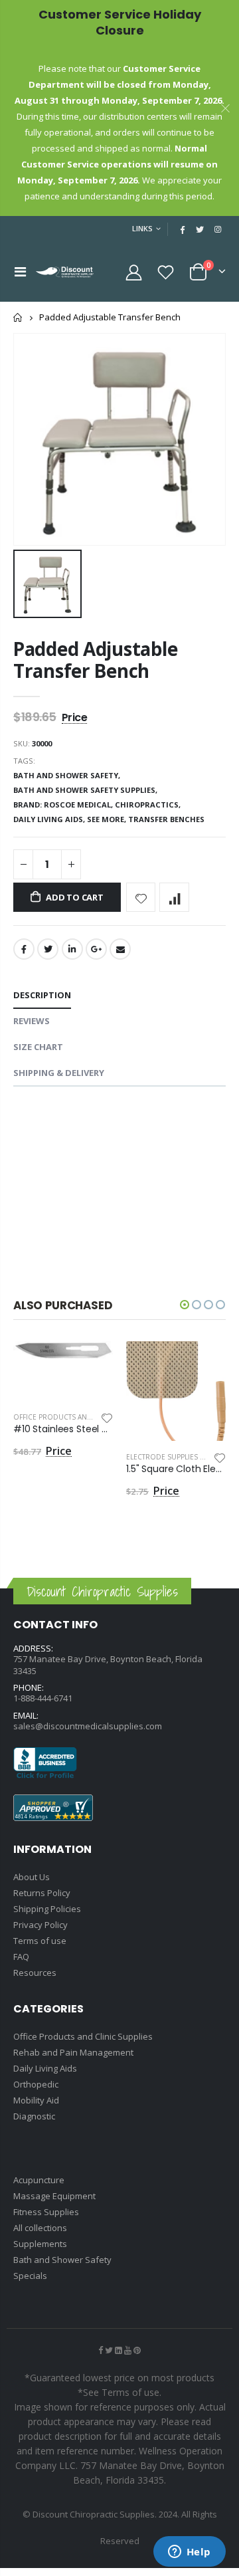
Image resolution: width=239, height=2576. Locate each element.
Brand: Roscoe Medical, (64, 805)
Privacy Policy (40, 1925)
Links (142, 228)
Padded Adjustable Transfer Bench (95, 660)
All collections (40, 2228)
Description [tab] (42, 995)
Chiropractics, (149, 805)
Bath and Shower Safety (62, 2260)
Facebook (24, 949)
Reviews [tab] (32, 1021)
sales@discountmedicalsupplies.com (88, 1726)
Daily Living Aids (45, 2068)
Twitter (48, 949)
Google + (96, 949)
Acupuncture (39, 2180)
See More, (108, 819)
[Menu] (20, 271)
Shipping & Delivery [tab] (59, 1073)
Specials (30, 2276)
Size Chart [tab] (38, 1047)
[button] (185, 1305)
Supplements (40, 2244)
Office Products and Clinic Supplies (81, 1417)
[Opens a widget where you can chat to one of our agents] (189, 2553)
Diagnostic (34, 2116)
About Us (32, 1877)
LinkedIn (72, 949)
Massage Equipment (54, 2196)
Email (120, 949)
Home (18, 317)
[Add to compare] (174, 898)
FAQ (21, 1957)
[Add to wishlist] (141, 898)
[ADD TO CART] (91, 1363)
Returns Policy (42, 1893)
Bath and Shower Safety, (68, 775)
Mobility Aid (36, 2100)
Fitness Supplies (46, 2212)
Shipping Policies (47, 1909)
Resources (35, 1973)
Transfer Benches (166, 819)
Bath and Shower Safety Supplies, (86, 790)
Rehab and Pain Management (73, 2052)
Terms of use (40, 1941)
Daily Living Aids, (50, 819)
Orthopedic (36, 2084)
